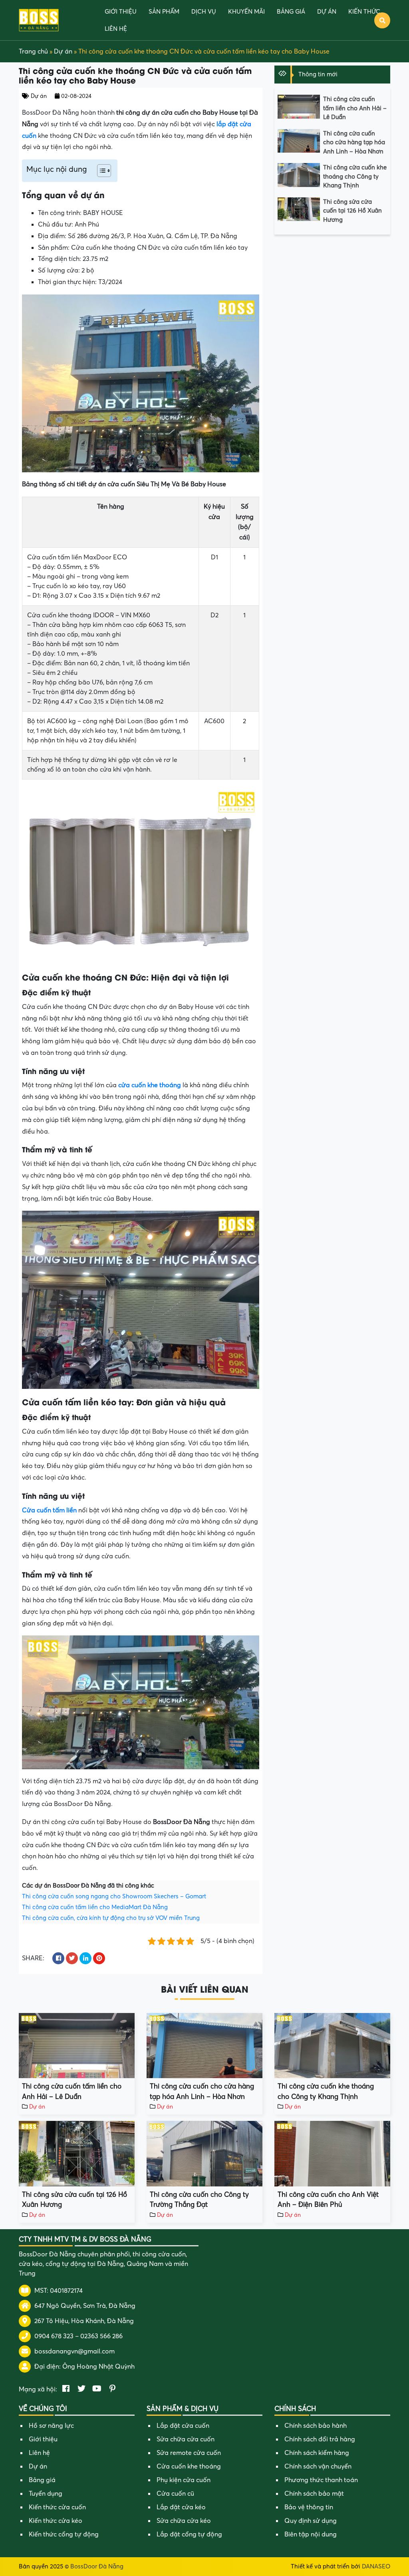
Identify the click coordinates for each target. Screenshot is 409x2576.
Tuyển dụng (46, 2494)
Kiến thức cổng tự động (64, 2534)
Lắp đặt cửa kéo (181, 2507)
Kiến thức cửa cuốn (57, 2507)
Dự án (327, 12)
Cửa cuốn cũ (175, 2494)
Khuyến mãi (246, 12)
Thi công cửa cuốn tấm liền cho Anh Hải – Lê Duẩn (355, 108)
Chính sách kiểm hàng (317, 2453)
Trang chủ (33, 52)
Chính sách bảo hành (316, 2426)
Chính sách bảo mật (314, 2494)
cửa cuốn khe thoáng (150, 1085)
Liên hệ (116, 29)
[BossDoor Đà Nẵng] (39, 20)
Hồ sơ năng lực (51, 2426)
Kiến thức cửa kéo (56, 2521)
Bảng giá (291, 12)
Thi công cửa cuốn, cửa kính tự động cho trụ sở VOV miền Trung (111, 1918)
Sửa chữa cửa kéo (184, 2521)
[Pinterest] (112, 2389)
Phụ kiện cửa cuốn (184, 2480)
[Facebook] (66, 2389)
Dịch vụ (204, 12)
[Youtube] (97, 2389)
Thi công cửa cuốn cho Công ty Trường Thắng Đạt (199, 2200)
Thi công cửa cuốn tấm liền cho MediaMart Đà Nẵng (95, 1907)
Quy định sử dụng (311, 2521)
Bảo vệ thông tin (309, 2507)
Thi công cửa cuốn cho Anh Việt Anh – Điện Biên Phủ (328, 2200)
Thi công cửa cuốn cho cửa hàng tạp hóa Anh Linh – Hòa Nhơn (354, 142)
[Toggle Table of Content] (100, 171)
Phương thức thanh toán (321, 2480)
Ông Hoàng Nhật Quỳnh (98, 2367)
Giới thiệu (121, 12)
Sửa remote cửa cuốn (189, 2453)
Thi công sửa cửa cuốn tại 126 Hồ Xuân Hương (352, 211)
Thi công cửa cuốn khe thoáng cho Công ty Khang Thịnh (355, 176)
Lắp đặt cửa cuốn (183, 2426)
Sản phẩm (164, 12)
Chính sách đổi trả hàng (320, 2439)
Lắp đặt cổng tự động (189, 2534)
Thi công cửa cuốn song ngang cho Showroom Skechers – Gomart (114, 1896)
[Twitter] (81, 2389)
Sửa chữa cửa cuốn (186, 2439)
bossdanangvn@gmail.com (74, 2351)
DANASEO (376, 2566)
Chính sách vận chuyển (318, 2467)
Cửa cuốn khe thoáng (189, 2467)
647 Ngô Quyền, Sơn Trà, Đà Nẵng (85, 2306)
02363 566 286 (101, 2336)
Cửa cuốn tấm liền (49, 1510)
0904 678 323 (54, 2336)
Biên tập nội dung (311, 2534)
